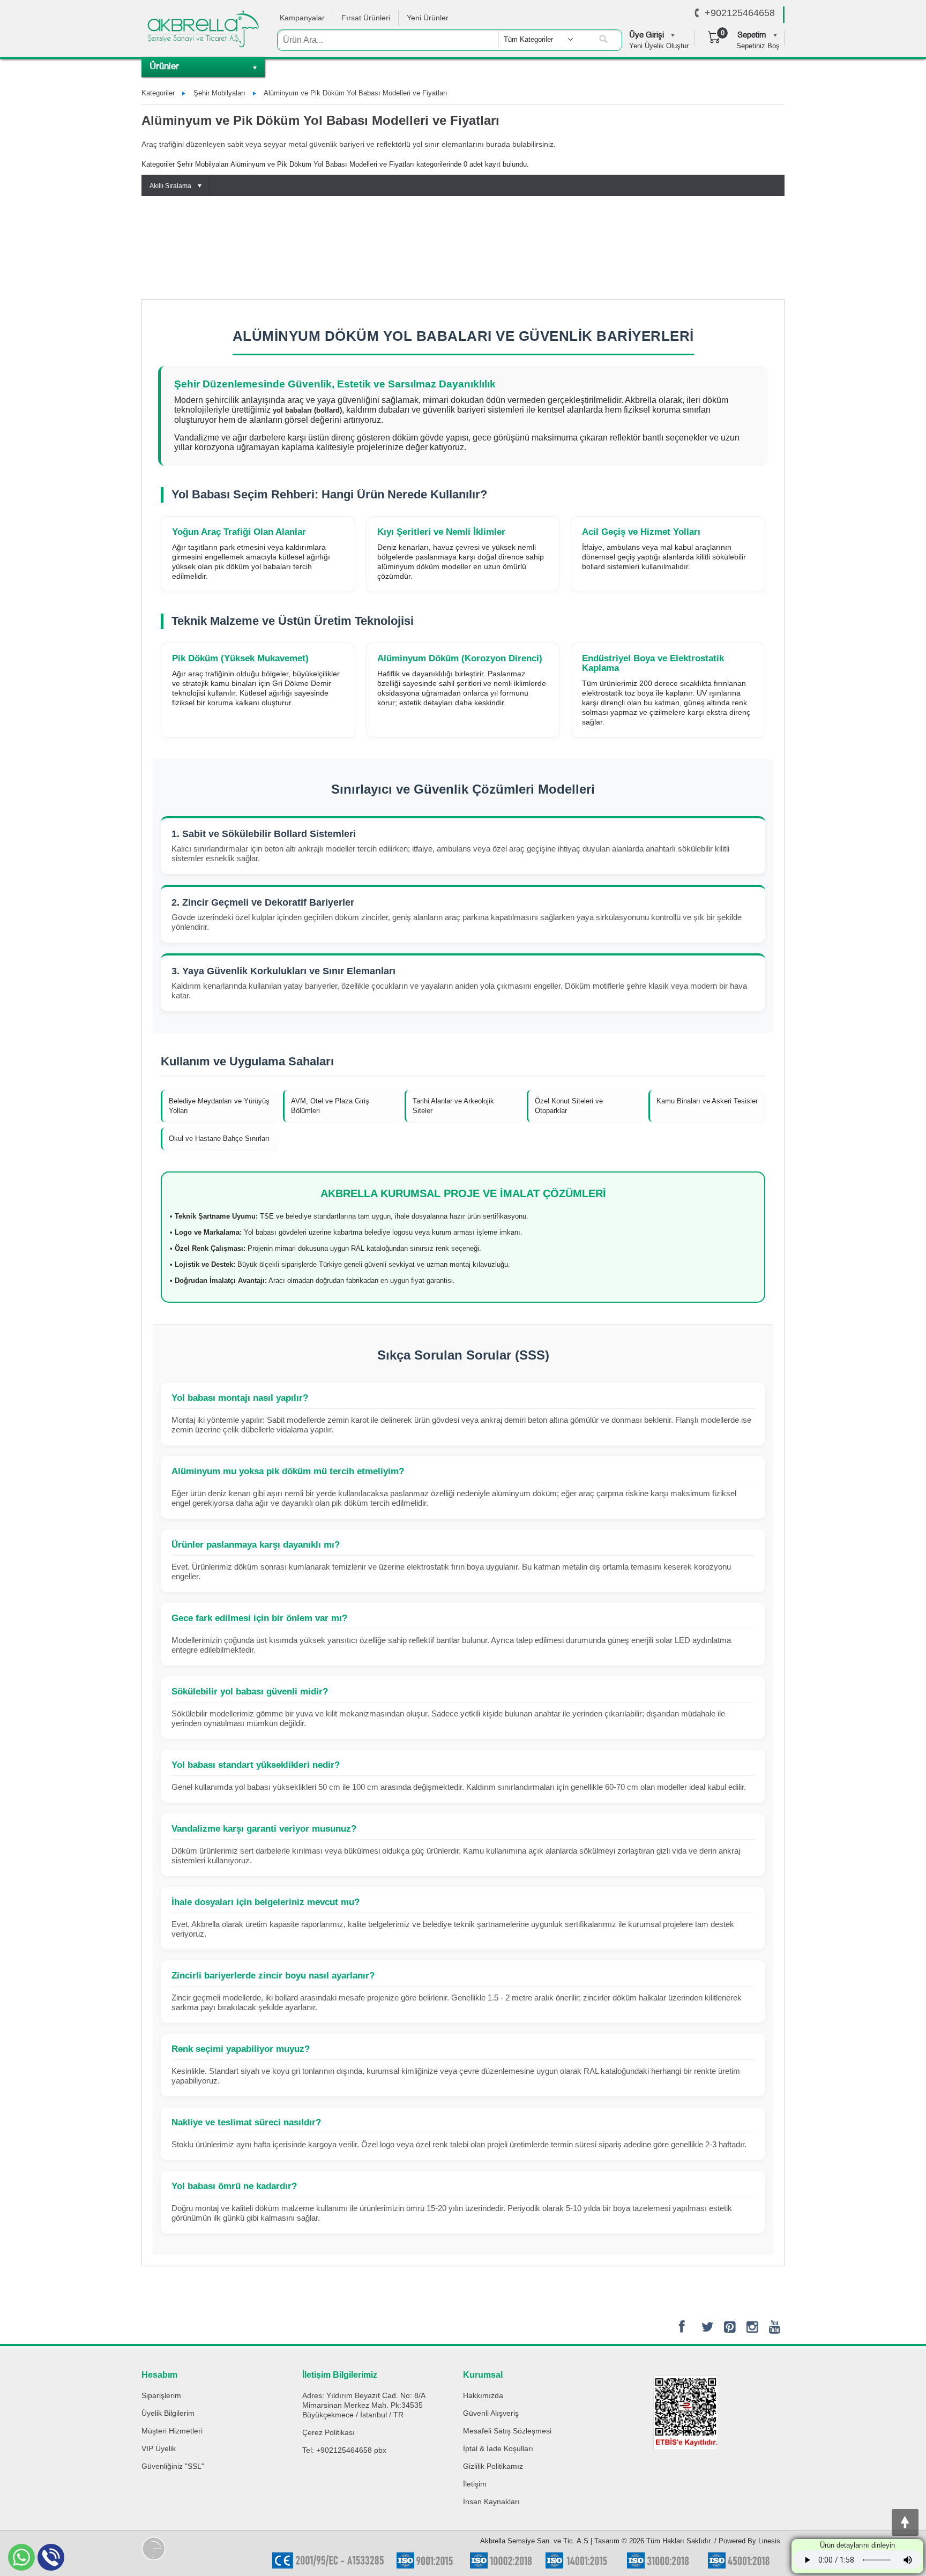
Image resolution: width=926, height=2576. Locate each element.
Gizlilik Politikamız (493, 2466)
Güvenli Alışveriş (491, 2413)
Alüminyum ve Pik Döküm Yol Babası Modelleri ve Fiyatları (356, 93)
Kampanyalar (302, 18)
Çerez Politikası (328, 2432)
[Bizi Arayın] (697, 13)
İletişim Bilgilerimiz (340, 2375)
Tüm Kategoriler (528, 39)
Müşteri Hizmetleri (172, 2431)
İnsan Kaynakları (491, 2502)
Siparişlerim (161, 2395)
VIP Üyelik (159, 2448)
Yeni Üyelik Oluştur (659, 46)
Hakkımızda (483, 2395)
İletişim (475, 2484)
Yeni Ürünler (428, 18)
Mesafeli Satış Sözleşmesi (507, 2431)
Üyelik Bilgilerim (168, 2413)
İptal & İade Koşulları (498, 2448)
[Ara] (603, 40)
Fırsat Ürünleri (366, 18)
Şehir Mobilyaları (219, 93)
